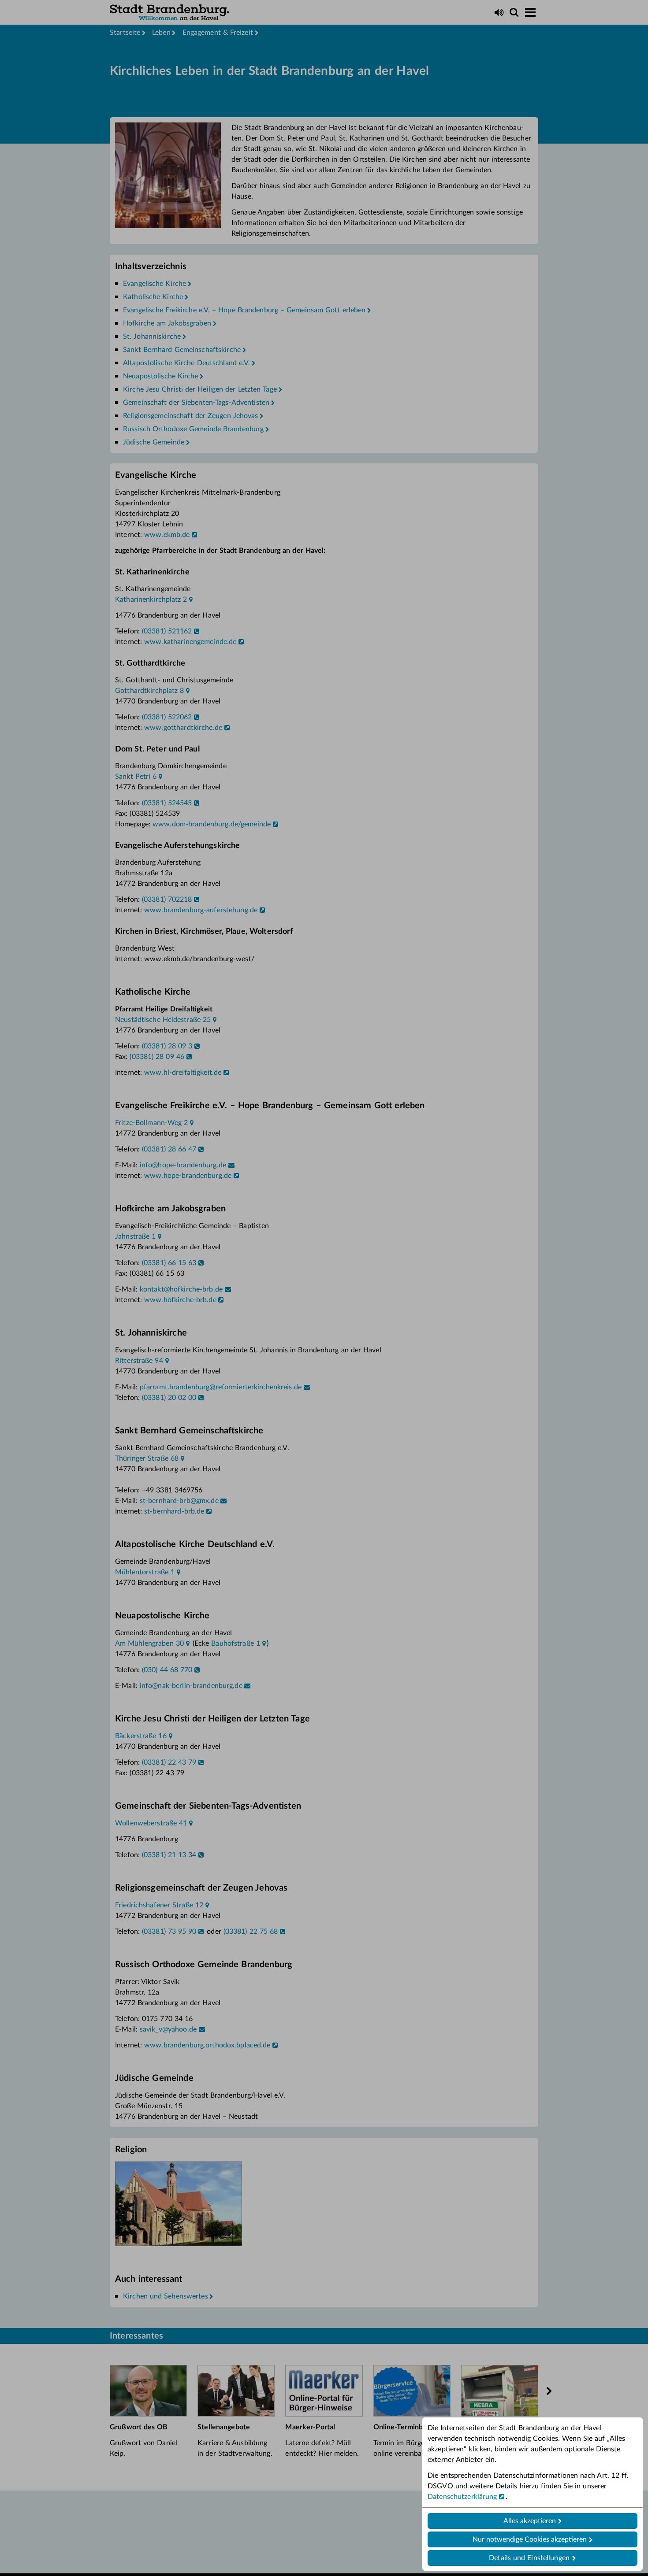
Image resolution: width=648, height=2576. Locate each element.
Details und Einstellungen (529, 2558)
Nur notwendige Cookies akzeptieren (530, 2539)
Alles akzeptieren (530, 2521)
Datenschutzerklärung (462, 2497)
